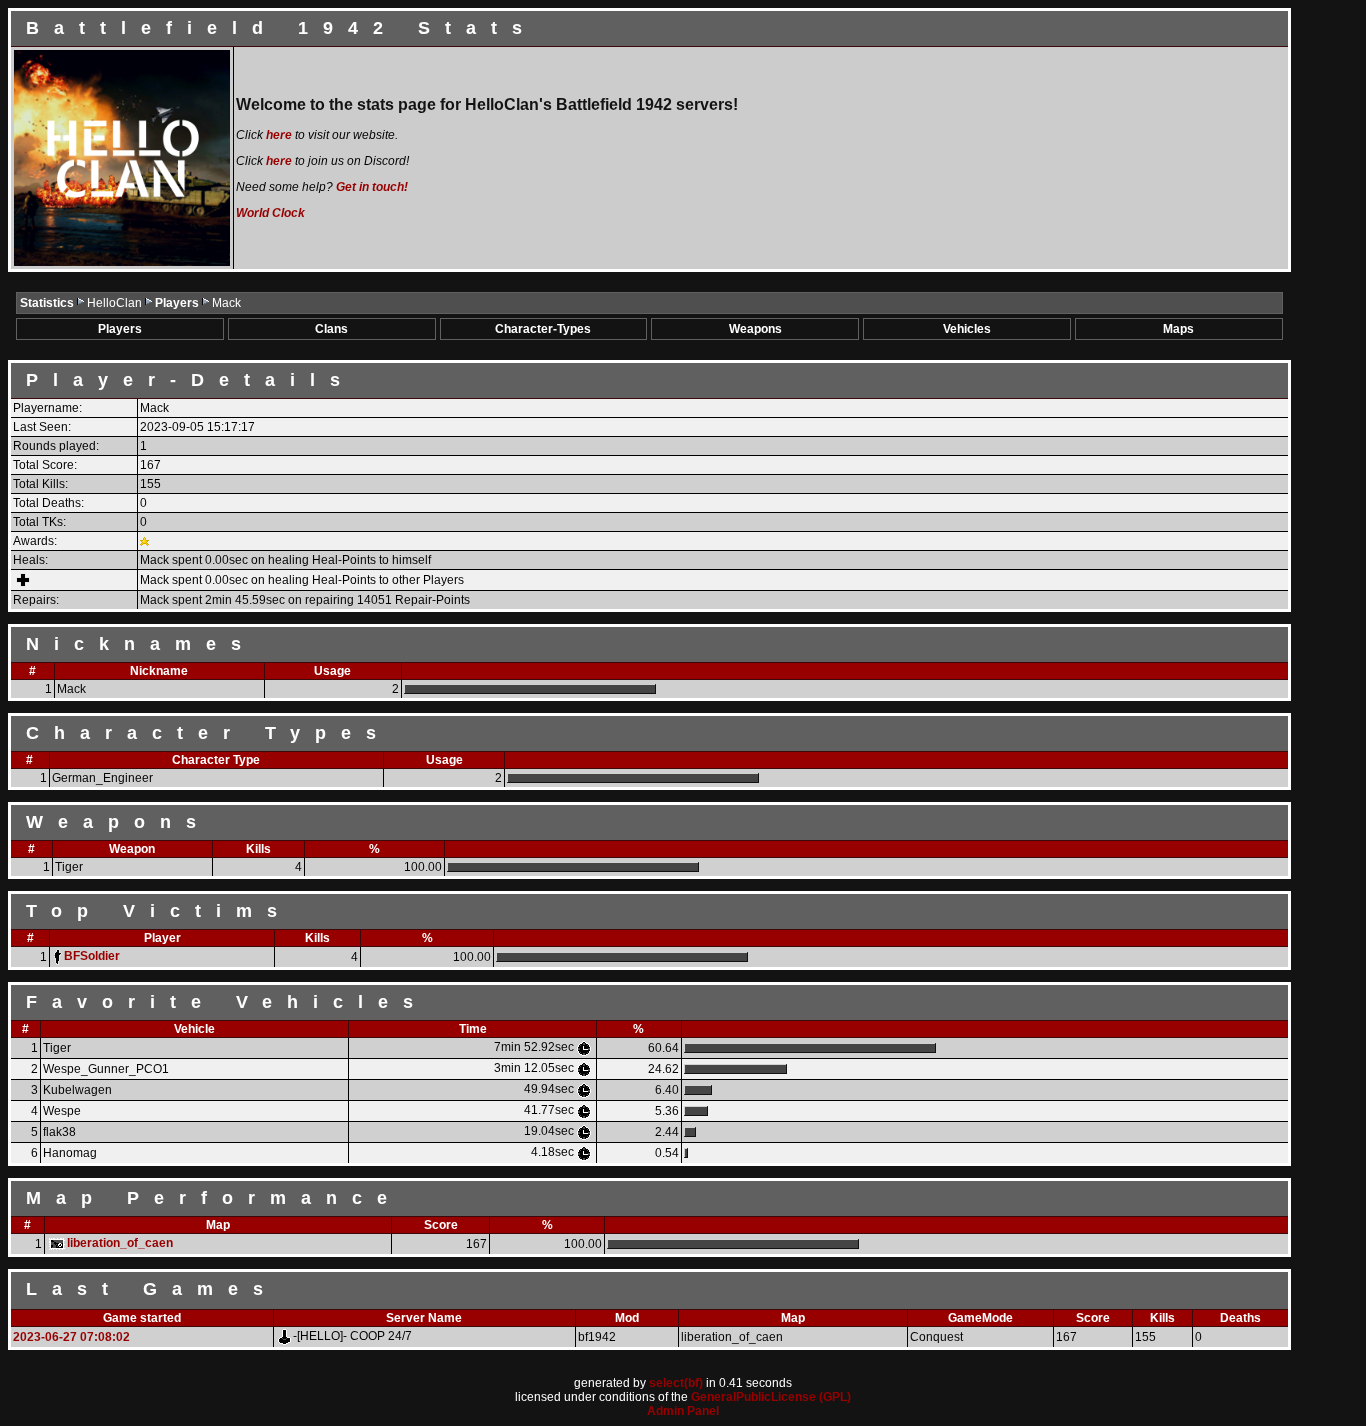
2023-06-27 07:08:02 (71, 1337)
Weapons (755, 329)
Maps (1178, 329)
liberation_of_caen (120, 1243)
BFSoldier (92, 956)
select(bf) (676, 1383)
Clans (331, 329)
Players (178, 303)
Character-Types (543, 329)
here (279, 135)
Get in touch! (372, 187)
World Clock (270, 213)
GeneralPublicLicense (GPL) (771, 1397)
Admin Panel (683, 1411)
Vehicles (967, 329)
